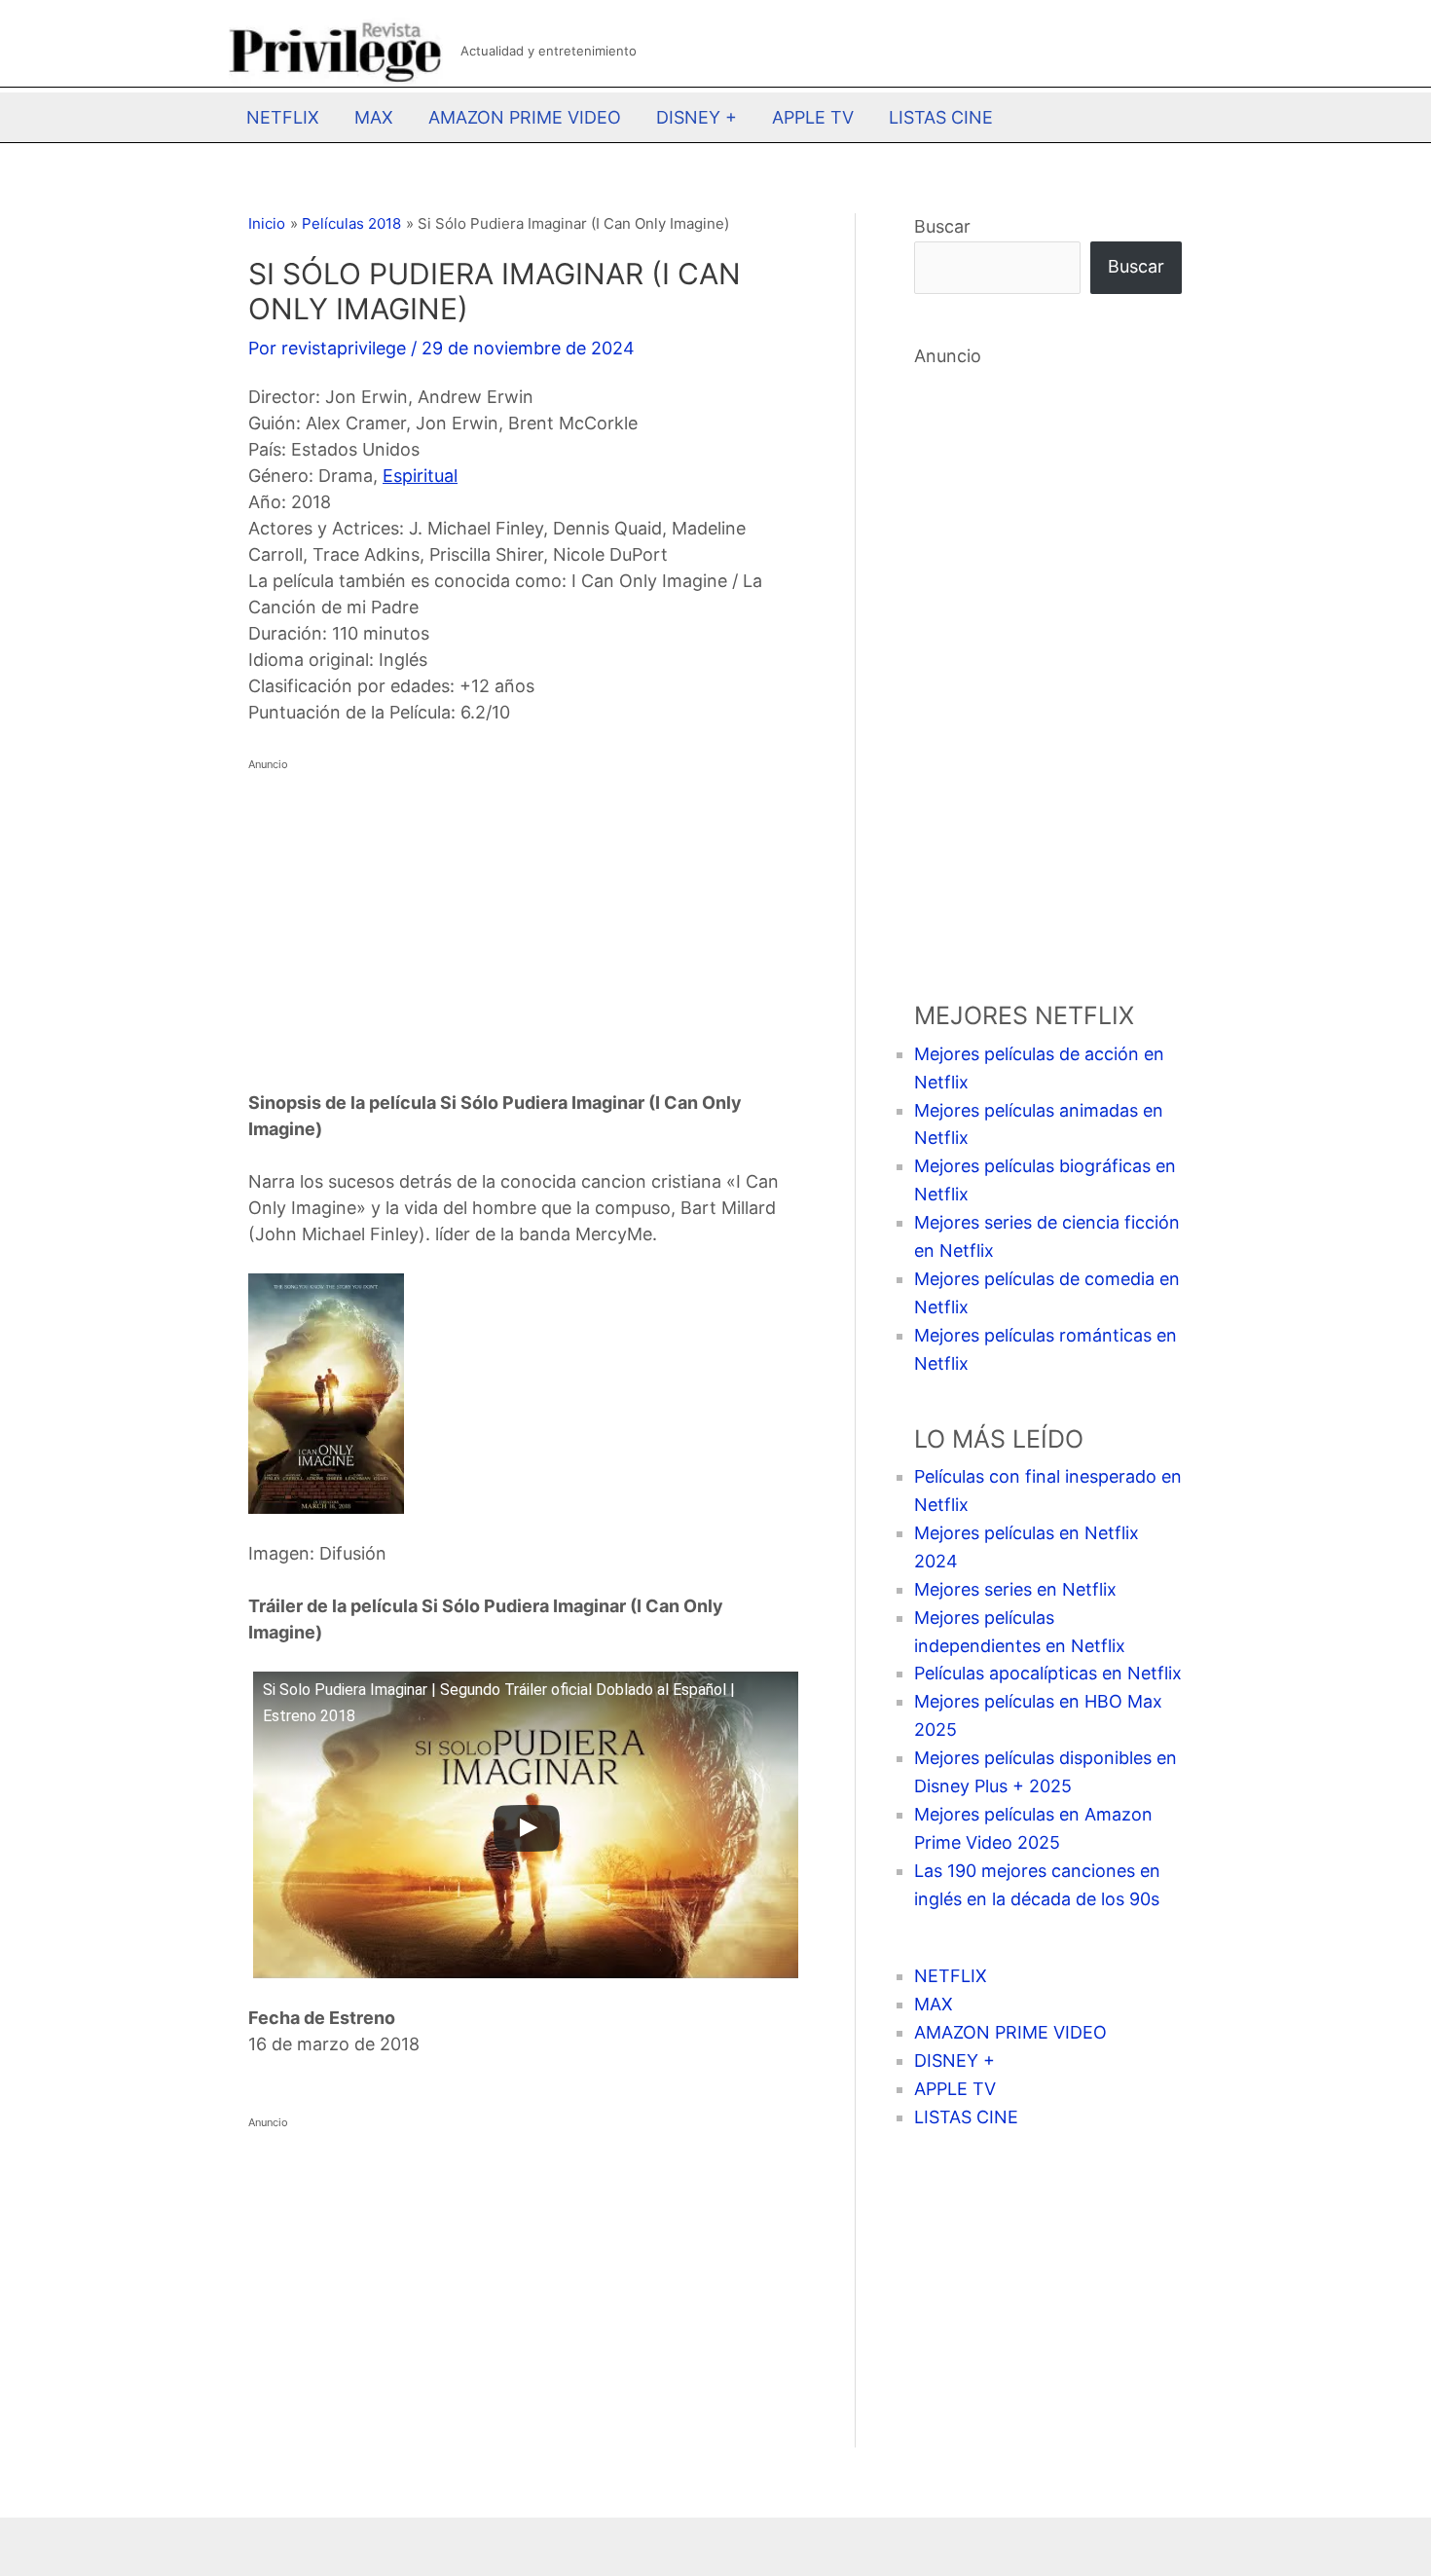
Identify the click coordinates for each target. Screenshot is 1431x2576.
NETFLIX (283, 117)
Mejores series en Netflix (1015, 1589)
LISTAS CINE (941, 117)
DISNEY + (697, 117)
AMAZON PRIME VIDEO (525, 117)
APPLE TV (813, 117)
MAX (374, 117)
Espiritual (420, 476)
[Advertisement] (522, 914)
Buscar (942, 226)
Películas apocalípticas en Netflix (1048, 1673)
